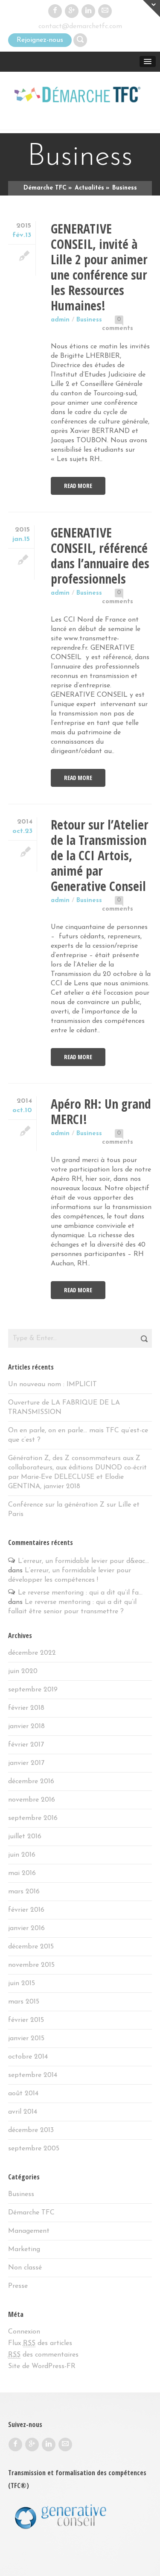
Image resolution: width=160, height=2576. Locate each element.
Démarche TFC (31, 2213)
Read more (78, 486)
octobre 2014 (28, 2057)
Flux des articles (40, 2343)
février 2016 (26, 1910)
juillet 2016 (25, 1837)
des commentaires (43, 2355)
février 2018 (26, 1708)
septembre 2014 (33, 2075)
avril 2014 (23, 2112)
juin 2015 (22, 1983)
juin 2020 (23, 1671)
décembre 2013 (31, 2130)
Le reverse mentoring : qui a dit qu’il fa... (80, 1593)
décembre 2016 (31, 1782)
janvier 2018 (26, 1726)
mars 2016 (24, 1892)
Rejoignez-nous (40, 40)
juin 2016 (22, 1855)
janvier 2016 (26, 1928)
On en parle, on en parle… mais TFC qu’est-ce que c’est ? (78, 1435)
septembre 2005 (34, 2149)
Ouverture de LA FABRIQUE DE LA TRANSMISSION (64, 1408)
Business (89, 320)
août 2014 (23, 2094)
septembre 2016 (33, 1818)
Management (29, 2231)
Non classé (25, 2268)
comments (118, 329)
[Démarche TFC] (80, 96)
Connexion (24, 2332)
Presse (18, 2286)
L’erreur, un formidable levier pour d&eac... (83, 1561)
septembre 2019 (33, 1690)
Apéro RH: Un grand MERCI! (101, 1111)
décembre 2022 (32, 1653)
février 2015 (26, 2020)
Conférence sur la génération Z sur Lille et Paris (74, 1510)
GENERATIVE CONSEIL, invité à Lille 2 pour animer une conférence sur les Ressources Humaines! (99, 267)
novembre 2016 (32, 1800)
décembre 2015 (31, 1947)
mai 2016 (22, 1873)
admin (60, 320)
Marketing (24, 2249)
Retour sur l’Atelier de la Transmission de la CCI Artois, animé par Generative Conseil (100, 855)
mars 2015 (24, 2002)
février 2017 (26, 1745)
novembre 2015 (31, 1965)
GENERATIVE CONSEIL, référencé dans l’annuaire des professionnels (100, 556)
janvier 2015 (26, 2039)
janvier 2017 (26, 1763)
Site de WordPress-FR (42, 2366)
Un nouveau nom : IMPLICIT (52, 1384)
